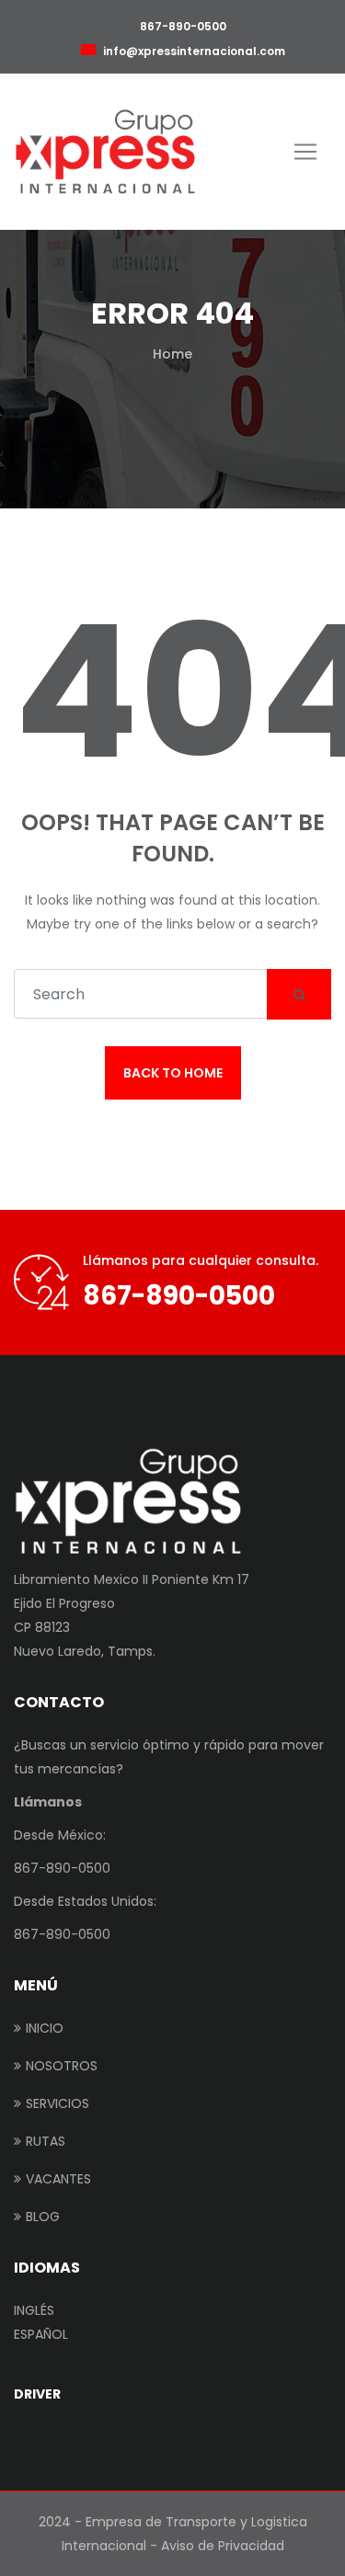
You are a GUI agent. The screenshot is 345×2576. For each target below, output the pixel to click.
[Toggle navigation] (305, 152)
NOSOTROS (62, 2066)
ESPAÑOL (41, 2334)
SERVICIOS (57, 2103)
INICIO (45, 2028)
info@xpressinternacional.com (194, 51)
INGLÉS (34, 2310)
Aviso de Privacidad (223, 2546)
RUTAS (46, 2141)
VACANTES (58, 2179)
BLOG (43, 2217)
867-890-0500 (182, 26)
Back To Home (173, 1073)
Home (172, 354)
